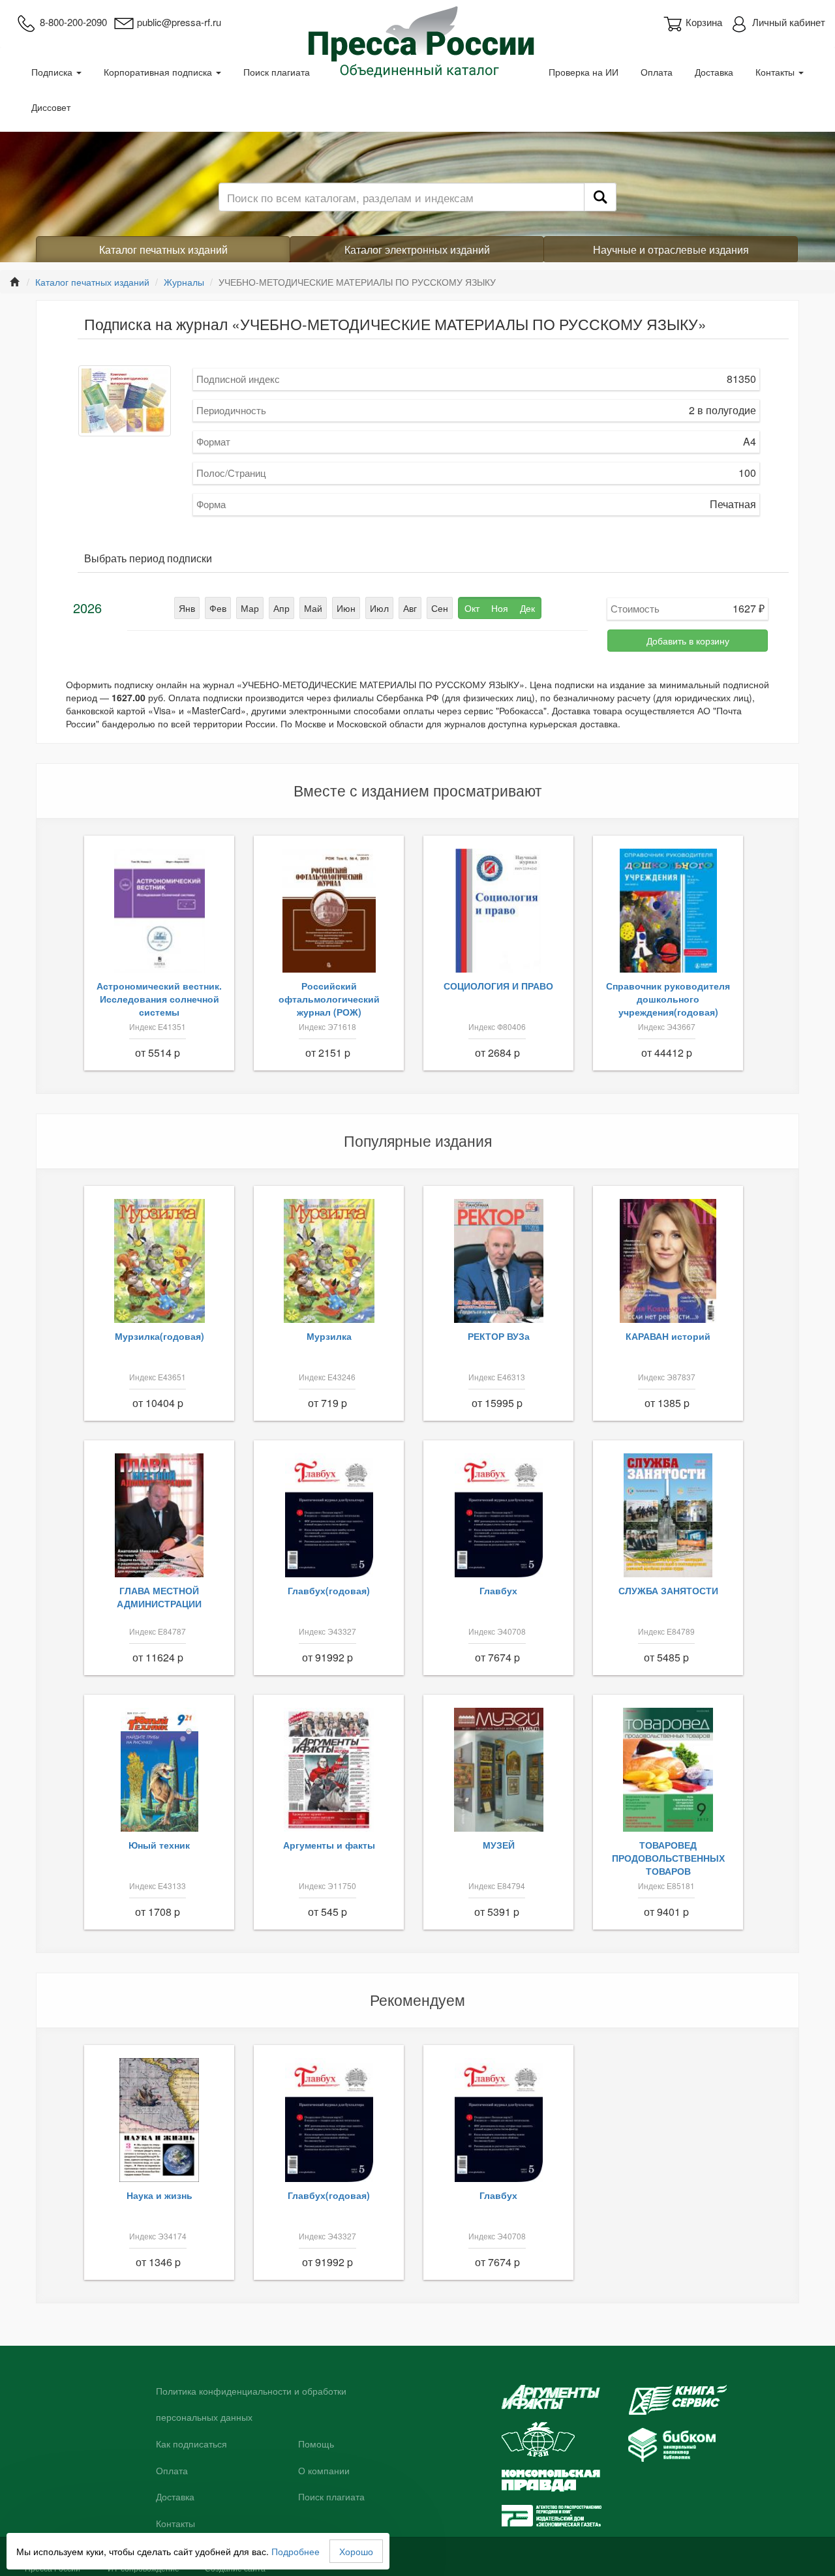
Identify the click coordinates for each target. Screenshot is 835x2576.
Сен (440, 608)
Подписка (53, 72)
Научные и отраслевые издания (671, 250)
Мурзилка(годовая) (159, 1336)
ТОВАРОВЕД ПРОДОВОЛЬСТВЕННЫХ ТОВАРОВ (668, 1858)
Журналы (184, 282)
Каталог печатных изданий (163, 250)
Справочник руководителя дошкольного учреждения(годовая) (668, 999)
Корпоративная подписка (159, 72)
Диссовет (51, 107)
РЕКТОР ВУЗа (499, 1336)
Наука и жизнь (159, 2195)
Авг (410, 608)
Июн (346, 608)
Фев (218, 608)
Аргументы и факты (329, 1845)
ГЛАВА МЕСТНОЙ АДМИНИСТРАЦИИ (159, 1597)
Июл (379, 608)
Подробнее (296, 2551)
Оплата (657, 72)
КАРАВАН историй (668, 1336)
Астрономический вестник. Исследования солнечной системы (159, 999)
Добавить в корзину (688, 641)
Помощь (316, 2444)
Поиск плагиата (277, 72)
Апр (281, 608)
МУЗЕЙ (499, 1845)
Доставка (714, 72)
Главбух (498, 1590)
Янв (187, 608)
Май (313, 608)
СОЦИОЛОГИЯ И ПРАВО (498, 986)
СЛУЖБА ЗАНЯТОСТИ (668, 1590)
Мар (250, 608)
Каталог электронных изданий (417, 250)
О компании (324, 2471)
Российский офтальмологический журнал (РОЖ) (329, 999)
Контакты (776, 72)
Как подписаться (191, 2444)
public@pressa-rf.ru (179, 22)
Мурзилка (329, 1336)
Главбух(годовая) (329, 1590)
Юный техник (159, 1845)
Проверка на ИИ (584, 72)
